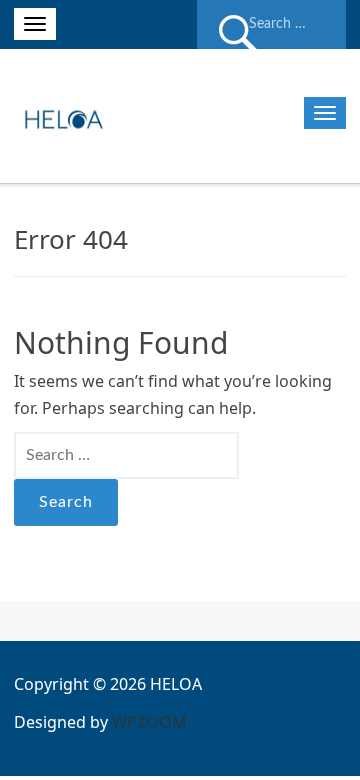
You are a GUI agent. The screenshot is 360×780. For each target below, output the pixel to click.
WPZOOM (149, 722)
